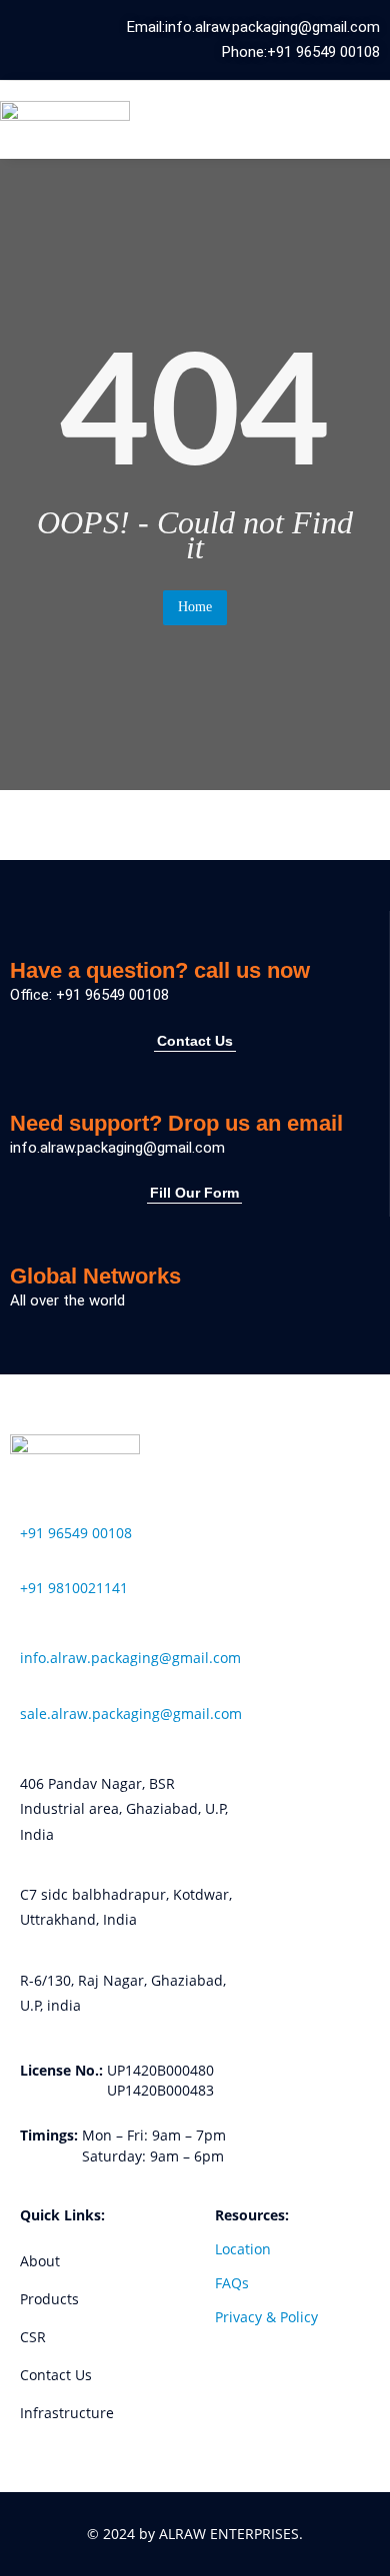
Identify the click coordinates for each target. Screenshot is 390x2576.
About (40, 2261)
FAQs (232, 2283)
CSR (33, 2337)
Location (243, 2249)
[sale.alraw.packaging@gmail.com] (26, 1687)
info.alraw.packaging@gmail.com (130, 1658)
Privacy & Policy (266, 2317)
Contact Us (56, 2375)
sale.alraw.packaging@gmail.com (131, 1714)
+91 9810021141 (74, 1588)
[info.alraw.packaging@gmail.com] (26, 1631)
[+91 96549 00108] (26, 1505)
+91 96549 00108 (76, 1533)
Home (195, 607)
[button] (337, 119)
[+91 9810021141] (26, 1561)
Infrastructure (67, 2413)
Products (49, 2299)
